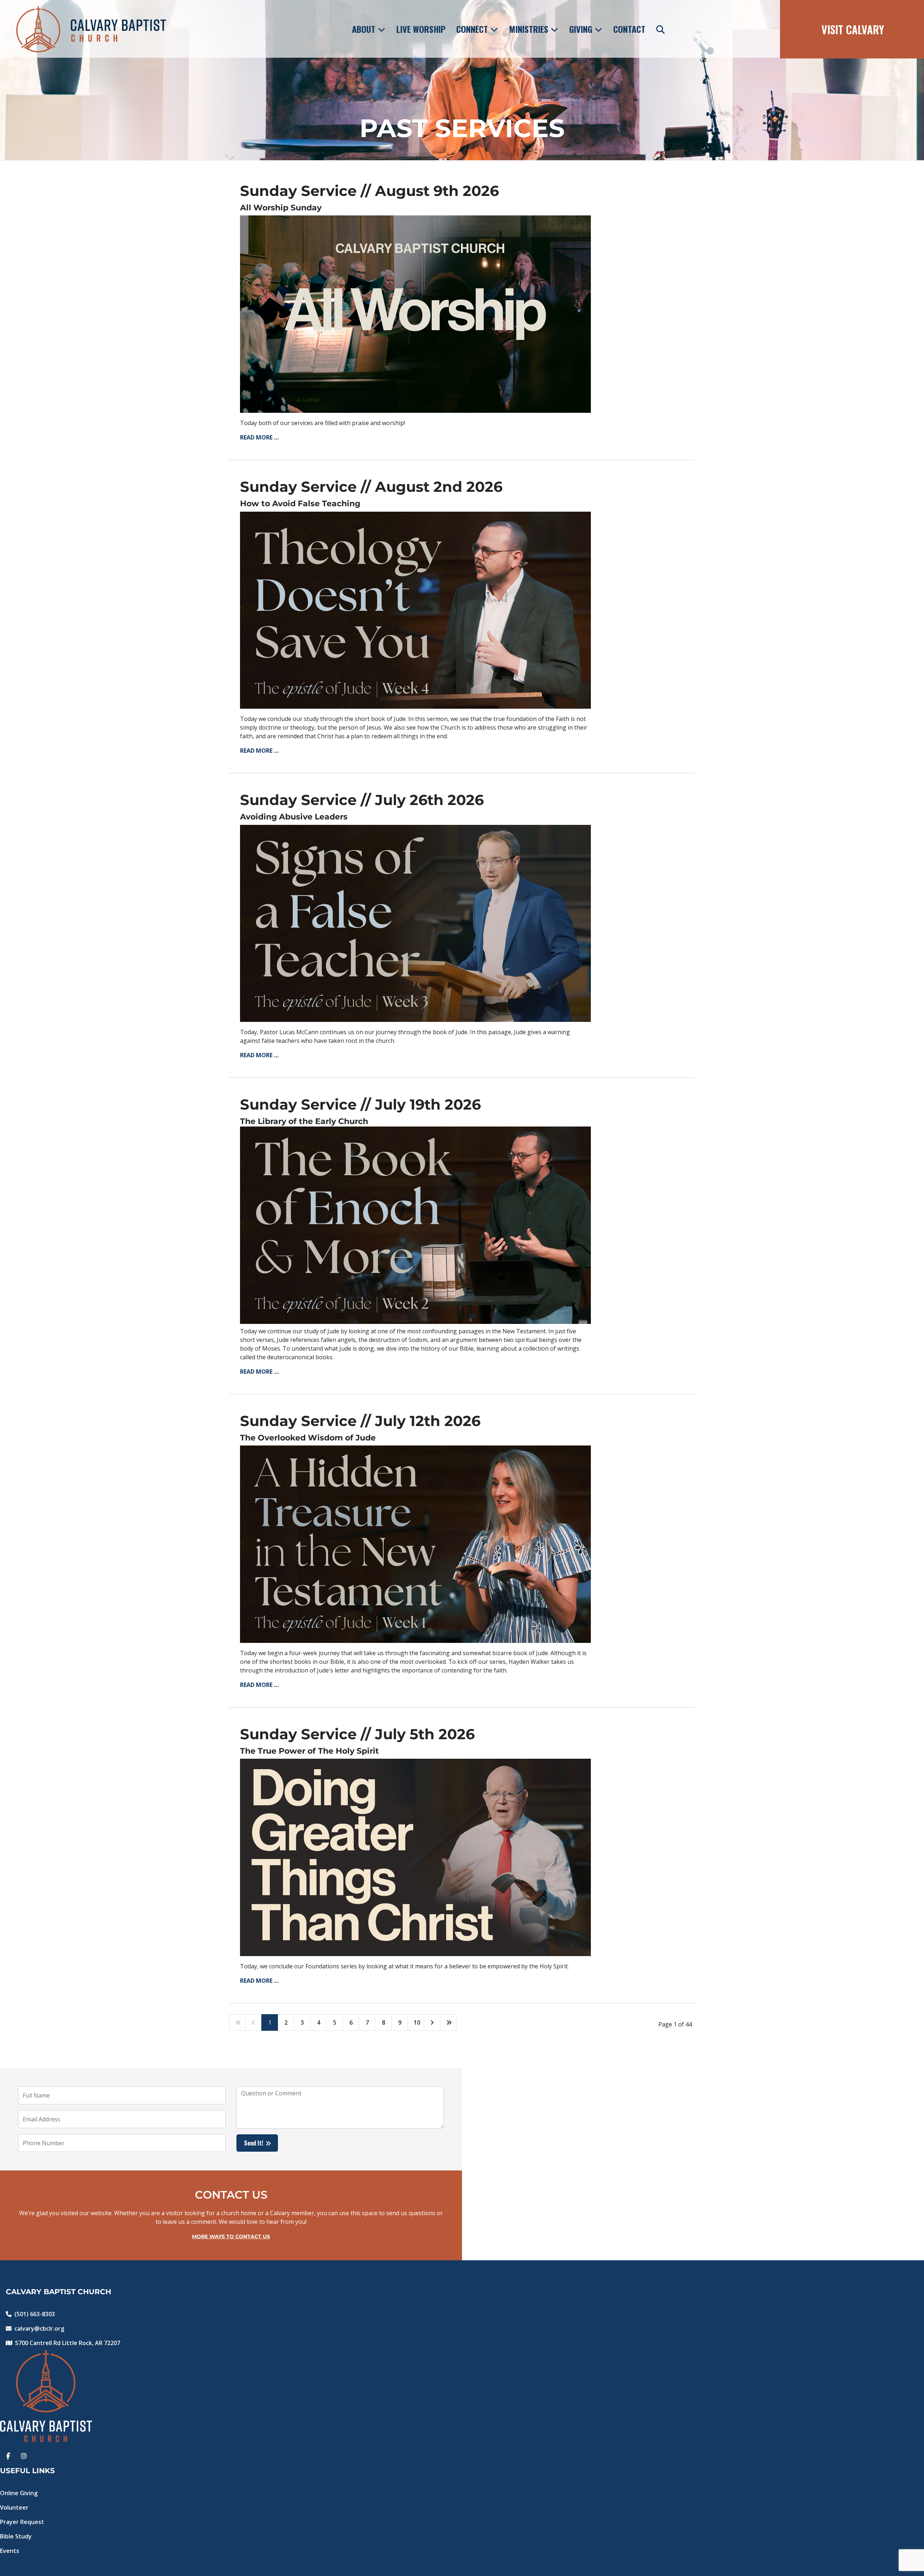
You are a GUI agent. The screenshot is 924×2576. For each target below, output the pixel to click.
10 (417, 2022)
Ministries (529, 29)
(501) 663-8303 (35, 2314)
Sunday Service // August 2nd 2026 (371, 487)
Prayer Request (22, 2522)
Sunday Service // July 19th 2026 (360, 1104)
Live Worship (421, 29)
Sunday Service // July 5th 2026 (357, 1734)
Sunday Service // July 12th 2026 (360, 1421)
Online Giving (19, 2493)
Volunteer (14, 2507)
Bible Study (16, 2536)
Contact (629, 29)
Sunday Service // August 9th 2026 (369, 191)
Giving (581, 29)
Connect (472, 29)
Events (10, 2551)
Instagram (24, 2454)
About (364, 29)
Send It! (254, 2143)
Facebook (8, 2454)
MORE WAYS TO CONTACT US (231, 2236)
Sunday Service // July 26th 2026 (362, 800)
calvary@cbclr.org (39, 2328)
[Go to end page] (448, 2022)
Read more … (259, 437)
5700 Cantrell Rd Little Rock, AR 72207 (68, 2343)
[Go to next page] (432, 2022)
